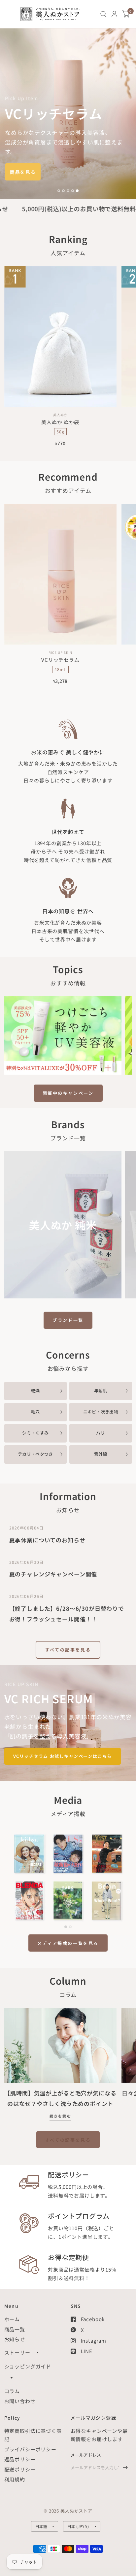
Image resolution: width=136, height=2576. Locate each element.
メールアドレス (86, 2455)
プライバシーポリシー (31, 2449)
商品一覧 (15, 2329)
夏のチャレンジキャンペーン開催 (53, 1574)
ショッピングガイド (28, 2366)
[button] (23, 172)
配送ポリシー (20, 2469)
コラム (12, 2391)
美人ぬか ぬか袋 (60, 422)
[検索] (103, 14)
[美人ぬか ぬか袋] (61, 337)
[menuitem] (103, 14)
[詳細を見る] (63, 1035)
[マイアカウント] (114, 14)
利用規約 (15, 2479)
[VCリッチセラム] (61, 574)
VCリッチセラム (60, 660)
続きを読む (60, 2118)
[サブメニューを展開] (38, 2353)
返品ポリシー (20, 2459)
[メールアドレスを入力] (125, 2468)
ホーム (12, 2319)
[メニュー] (8, 14)
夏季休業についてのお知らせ (47, 1540)
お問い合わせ (20, 2401)
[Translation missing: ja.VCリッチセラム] (68, 114)
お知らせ (15, 2339)
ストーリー (17, 2352)
